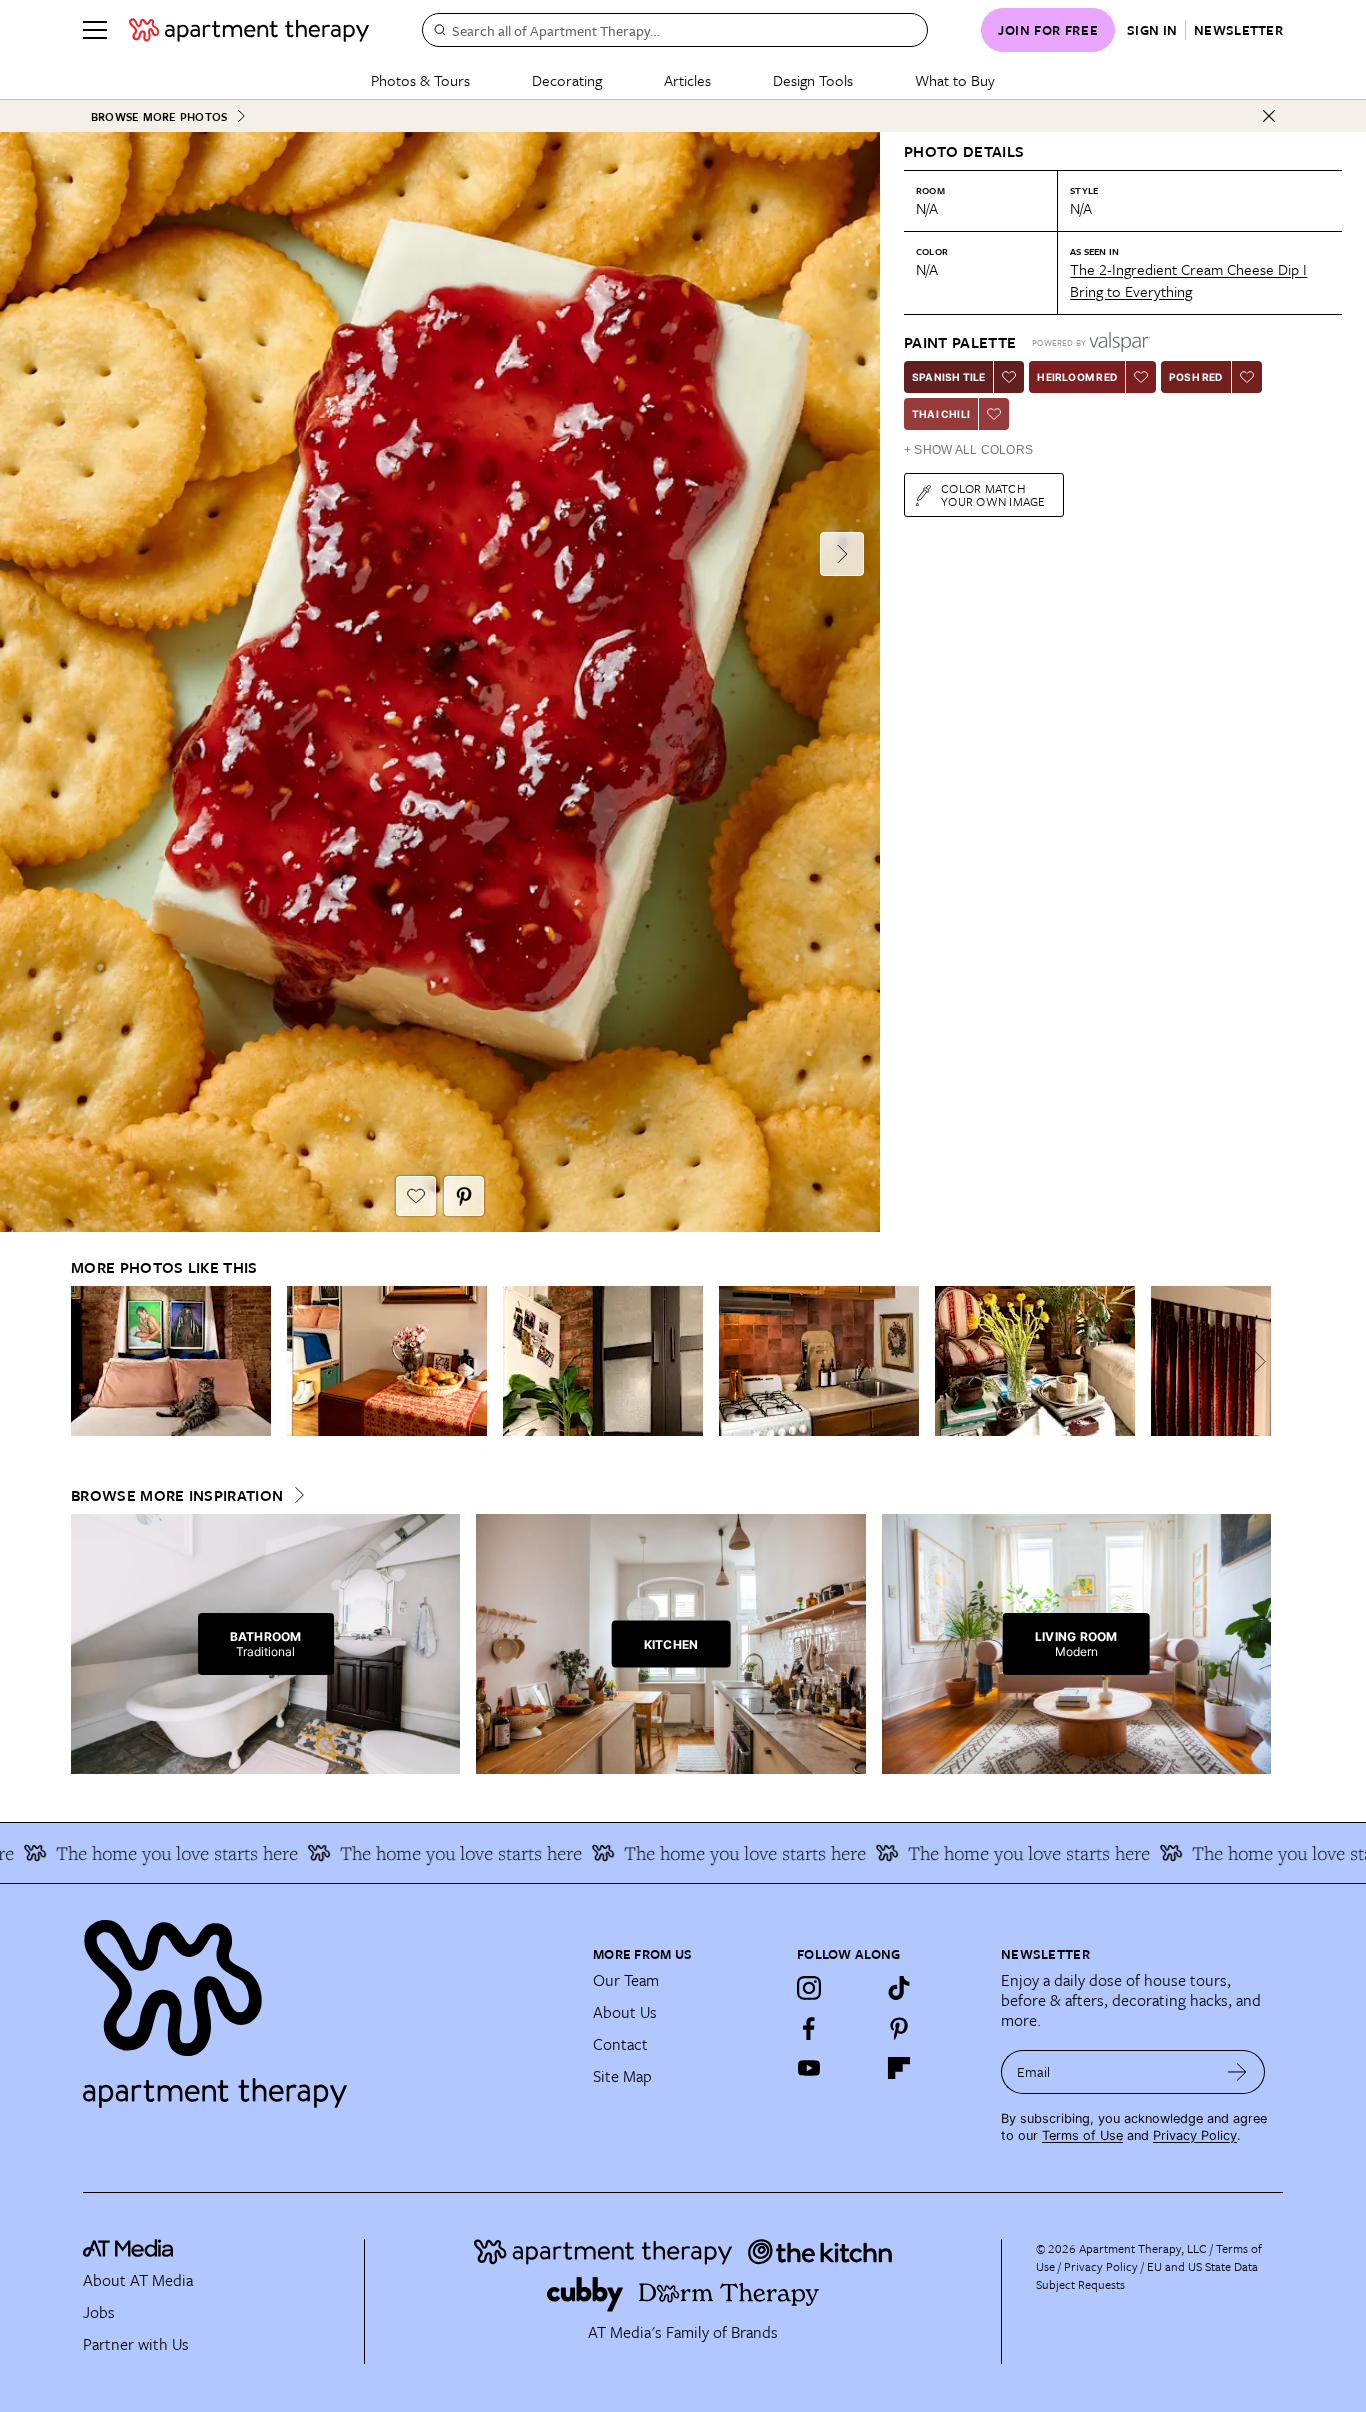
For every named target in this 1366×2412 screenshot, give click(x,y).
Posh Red (1196, 377)
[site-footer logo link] (128, 2251)
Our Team (626, 1980)
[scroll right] (1255, 1361)
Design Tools (813, 80)
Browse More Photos (159, 116)
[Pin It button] (464, 1196)
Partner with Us (136, 2344)
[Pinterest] (899, 2028)
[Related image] (171, 1361)
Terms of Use (1082, 2135)
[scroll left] (87, 1361)
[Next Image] (842, 554)
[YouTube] (809, 2068)
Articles (687, 80)
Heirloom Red (1076, 377)
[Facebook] (809, 2028)
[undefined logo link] (249, 30)
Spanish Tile (948, 377)
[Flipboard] (899, 2068)
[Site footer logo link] (326, 2005)
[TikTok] (899, 1988)
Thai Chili (941, 414)
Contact (620, 2044)
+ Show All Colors (968, 450)
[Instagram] (809, 1988)
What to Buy (955, 80)
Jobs (99, 2312)
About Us (625, 2012)
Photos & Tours (420, 80)
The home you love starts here (415, 1853)
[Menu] (95, 30)
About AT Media (138, 2280)
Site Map (622, 2076)
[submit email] (1237, 2072)
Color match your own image (993, 494)
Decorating (567, 80)
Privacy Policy (1195, 2135)
